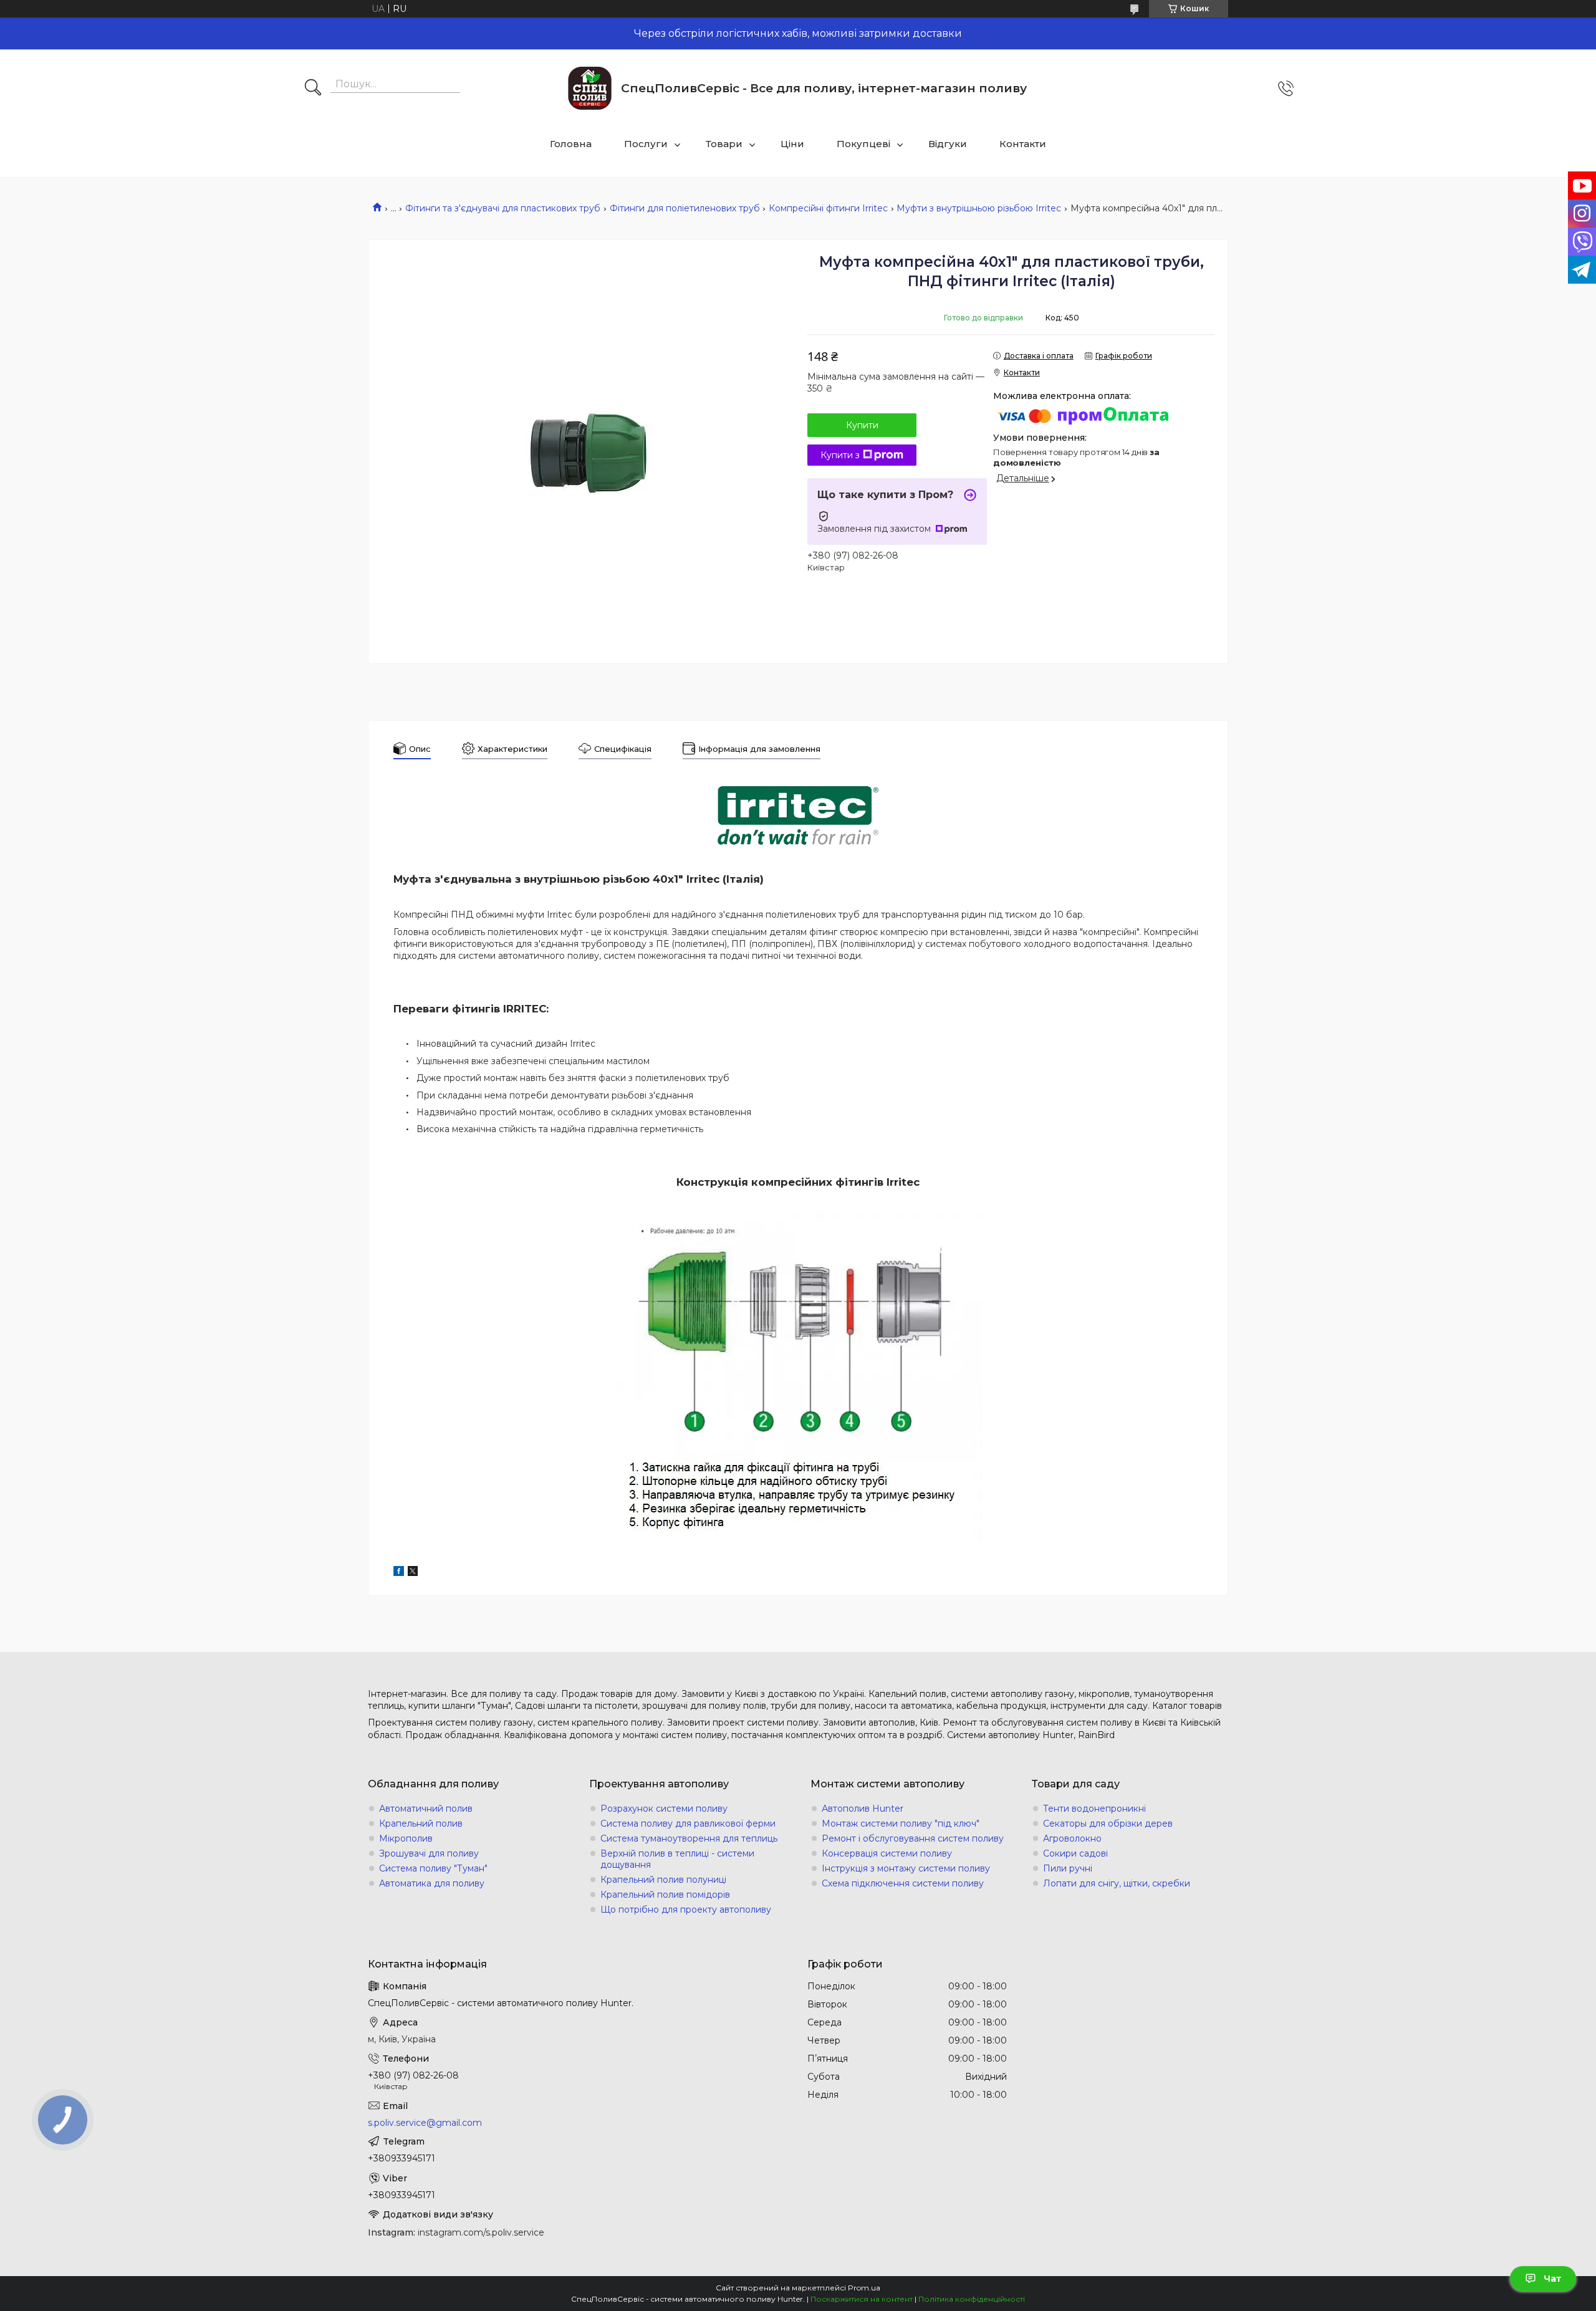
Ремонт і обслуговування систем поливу (913, 1838)
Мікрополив (406, 1838)
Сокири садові (1075, 1853)
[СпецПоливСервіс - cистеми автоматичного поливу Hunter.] (590, 88)
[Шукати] (313, 89)
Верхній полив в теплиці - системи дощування (677, 1859)
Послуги (646, 144)
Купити (862, 425)
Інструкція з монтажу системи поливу (906, 1868)
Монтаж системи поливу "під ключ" (901, 1823)
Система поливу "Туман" (433, 1868)
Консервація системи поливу (887, 1853)
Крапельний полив (421, 1823)
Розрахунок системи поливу (664, 1809)
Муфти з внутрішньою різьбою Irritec (979, 208)
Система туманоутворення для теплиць (689, 1838)
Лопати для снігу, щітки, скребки (1117, 1883)
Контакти (1023, 144)
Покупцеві (863, 144)
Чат (1552, 2279)
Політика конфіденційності (972, 2299)
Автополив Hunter (863, 1809)
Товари (724, 144)
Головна (571, 144)
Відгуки (948, 144)
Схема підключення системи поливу (903, 1883)
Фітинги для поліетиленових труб (685, 208)
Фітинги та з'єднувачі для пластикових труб (503, 208)
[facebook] (399, 1573)
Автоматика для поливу (432, 1883)
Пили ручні (1068, 1868)
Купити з (840, 455)
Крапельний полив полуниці (663, 1880)
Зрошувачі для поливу (429, 1853)
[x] (413, 1573)
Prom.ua (864, 2288)
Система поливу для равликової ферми (688, 1823)
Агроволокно (1072, 1838)
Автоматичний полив (426, 1809)
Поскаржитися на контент (862, 2299)
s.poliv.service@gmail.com (425, 2123)
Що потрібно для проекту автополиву (686, 1910)
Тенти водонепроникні (1094, 1809)
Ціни (792, 144)
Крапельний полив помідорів (665, 1895)
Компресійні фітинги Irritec (828, 208)
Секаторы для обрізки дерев (1108, 1823)
